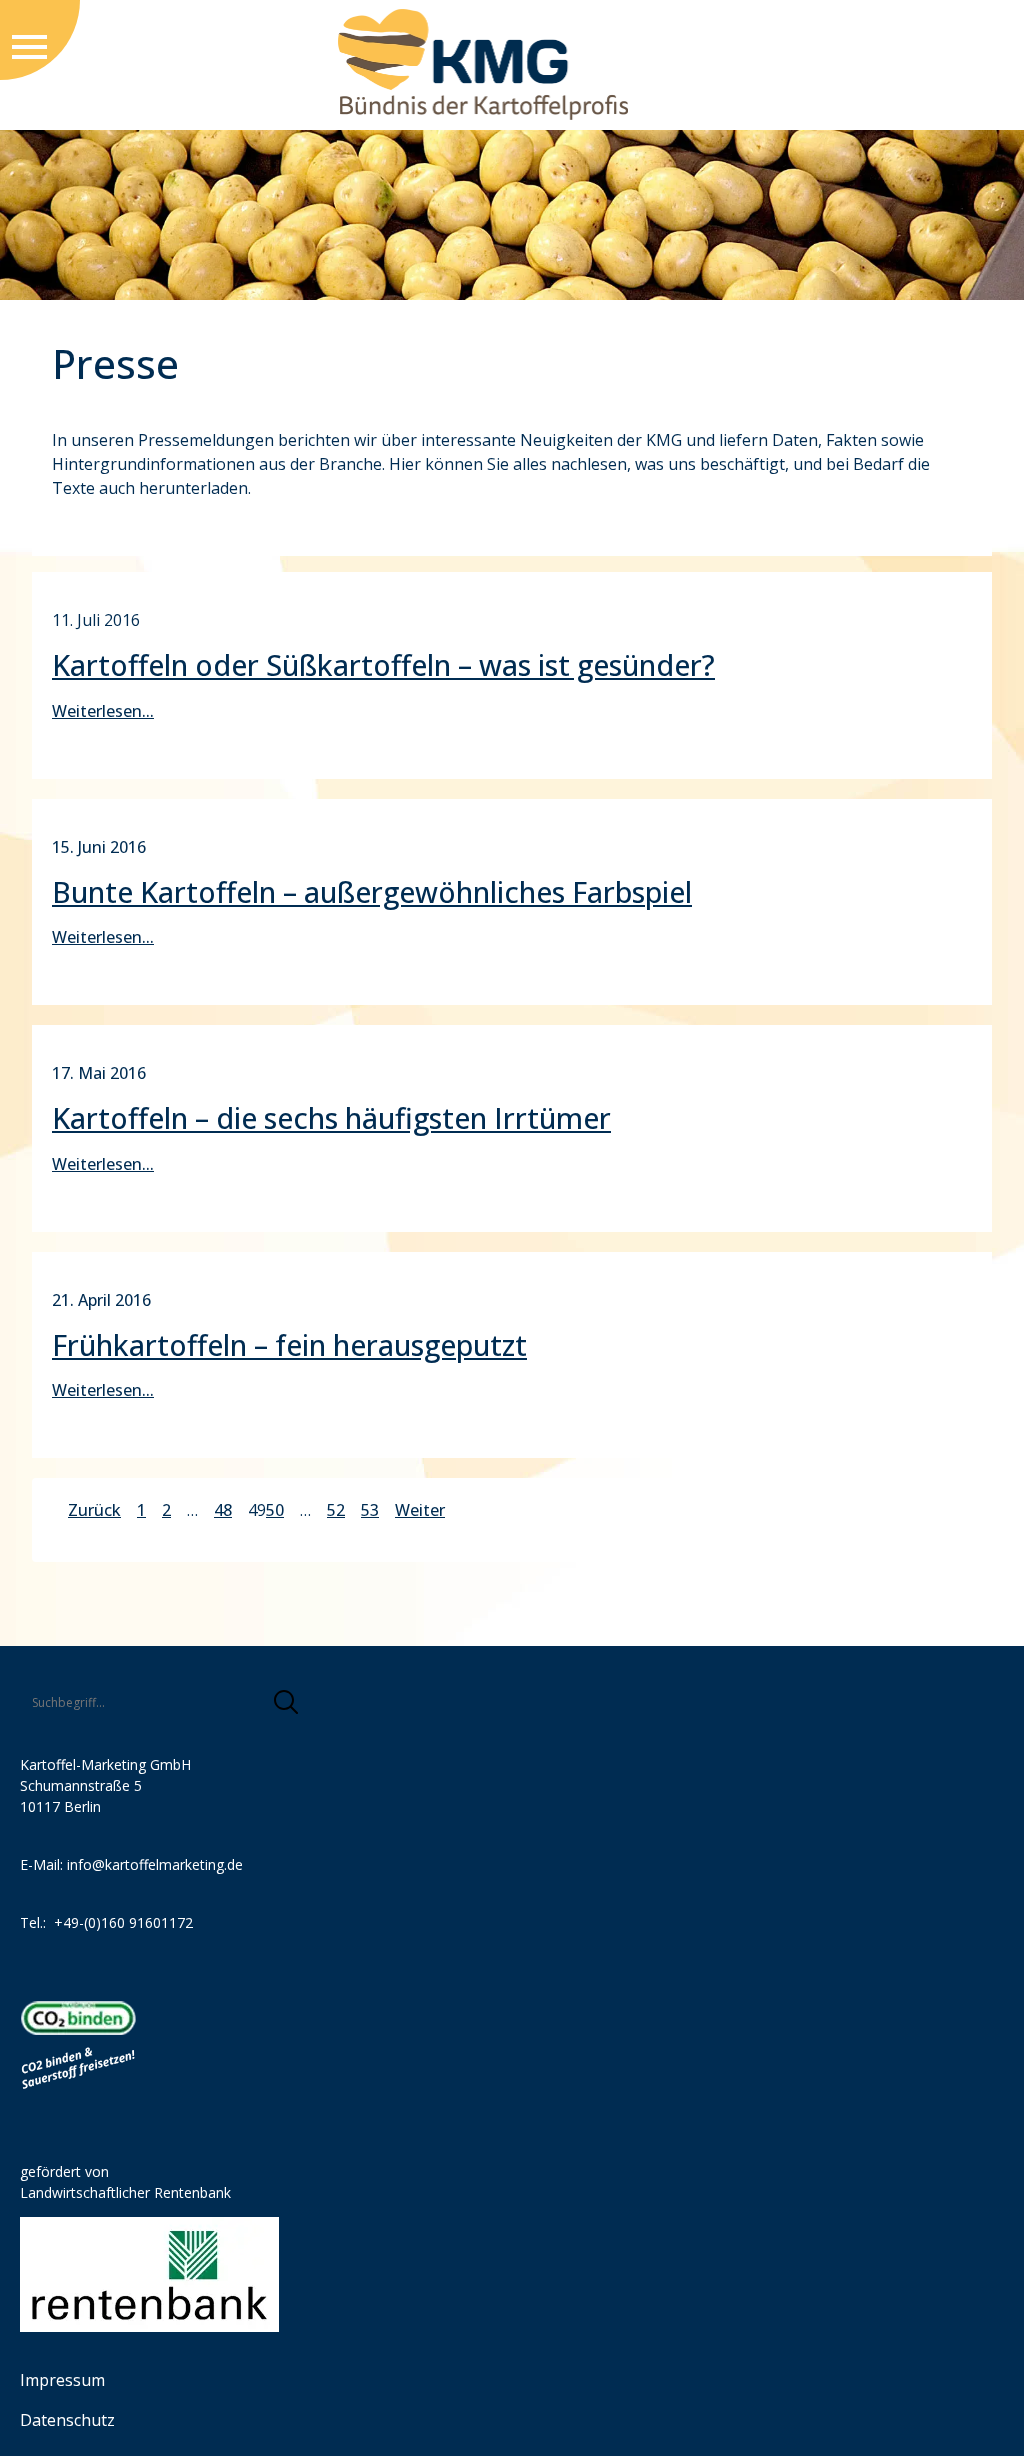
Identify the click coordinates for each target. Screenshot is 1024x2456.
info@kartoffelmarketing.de (155, 1864)
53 (370, 1510)
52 (336, 1510)
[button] (286, 1702)
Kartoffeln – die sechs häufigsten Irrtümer (331, 1117)
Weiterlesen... (103, 711)
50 (275, 1510)
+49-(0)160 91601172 (123, 1922)
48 (223, 1510)
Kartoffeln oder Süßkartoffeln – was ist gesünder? (383, 664)
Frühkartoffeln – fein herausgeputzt (289, 1344)
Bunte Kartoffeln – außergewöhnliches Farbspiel (372, 891)
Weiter (420, 1510)
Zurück (94, 1510)
